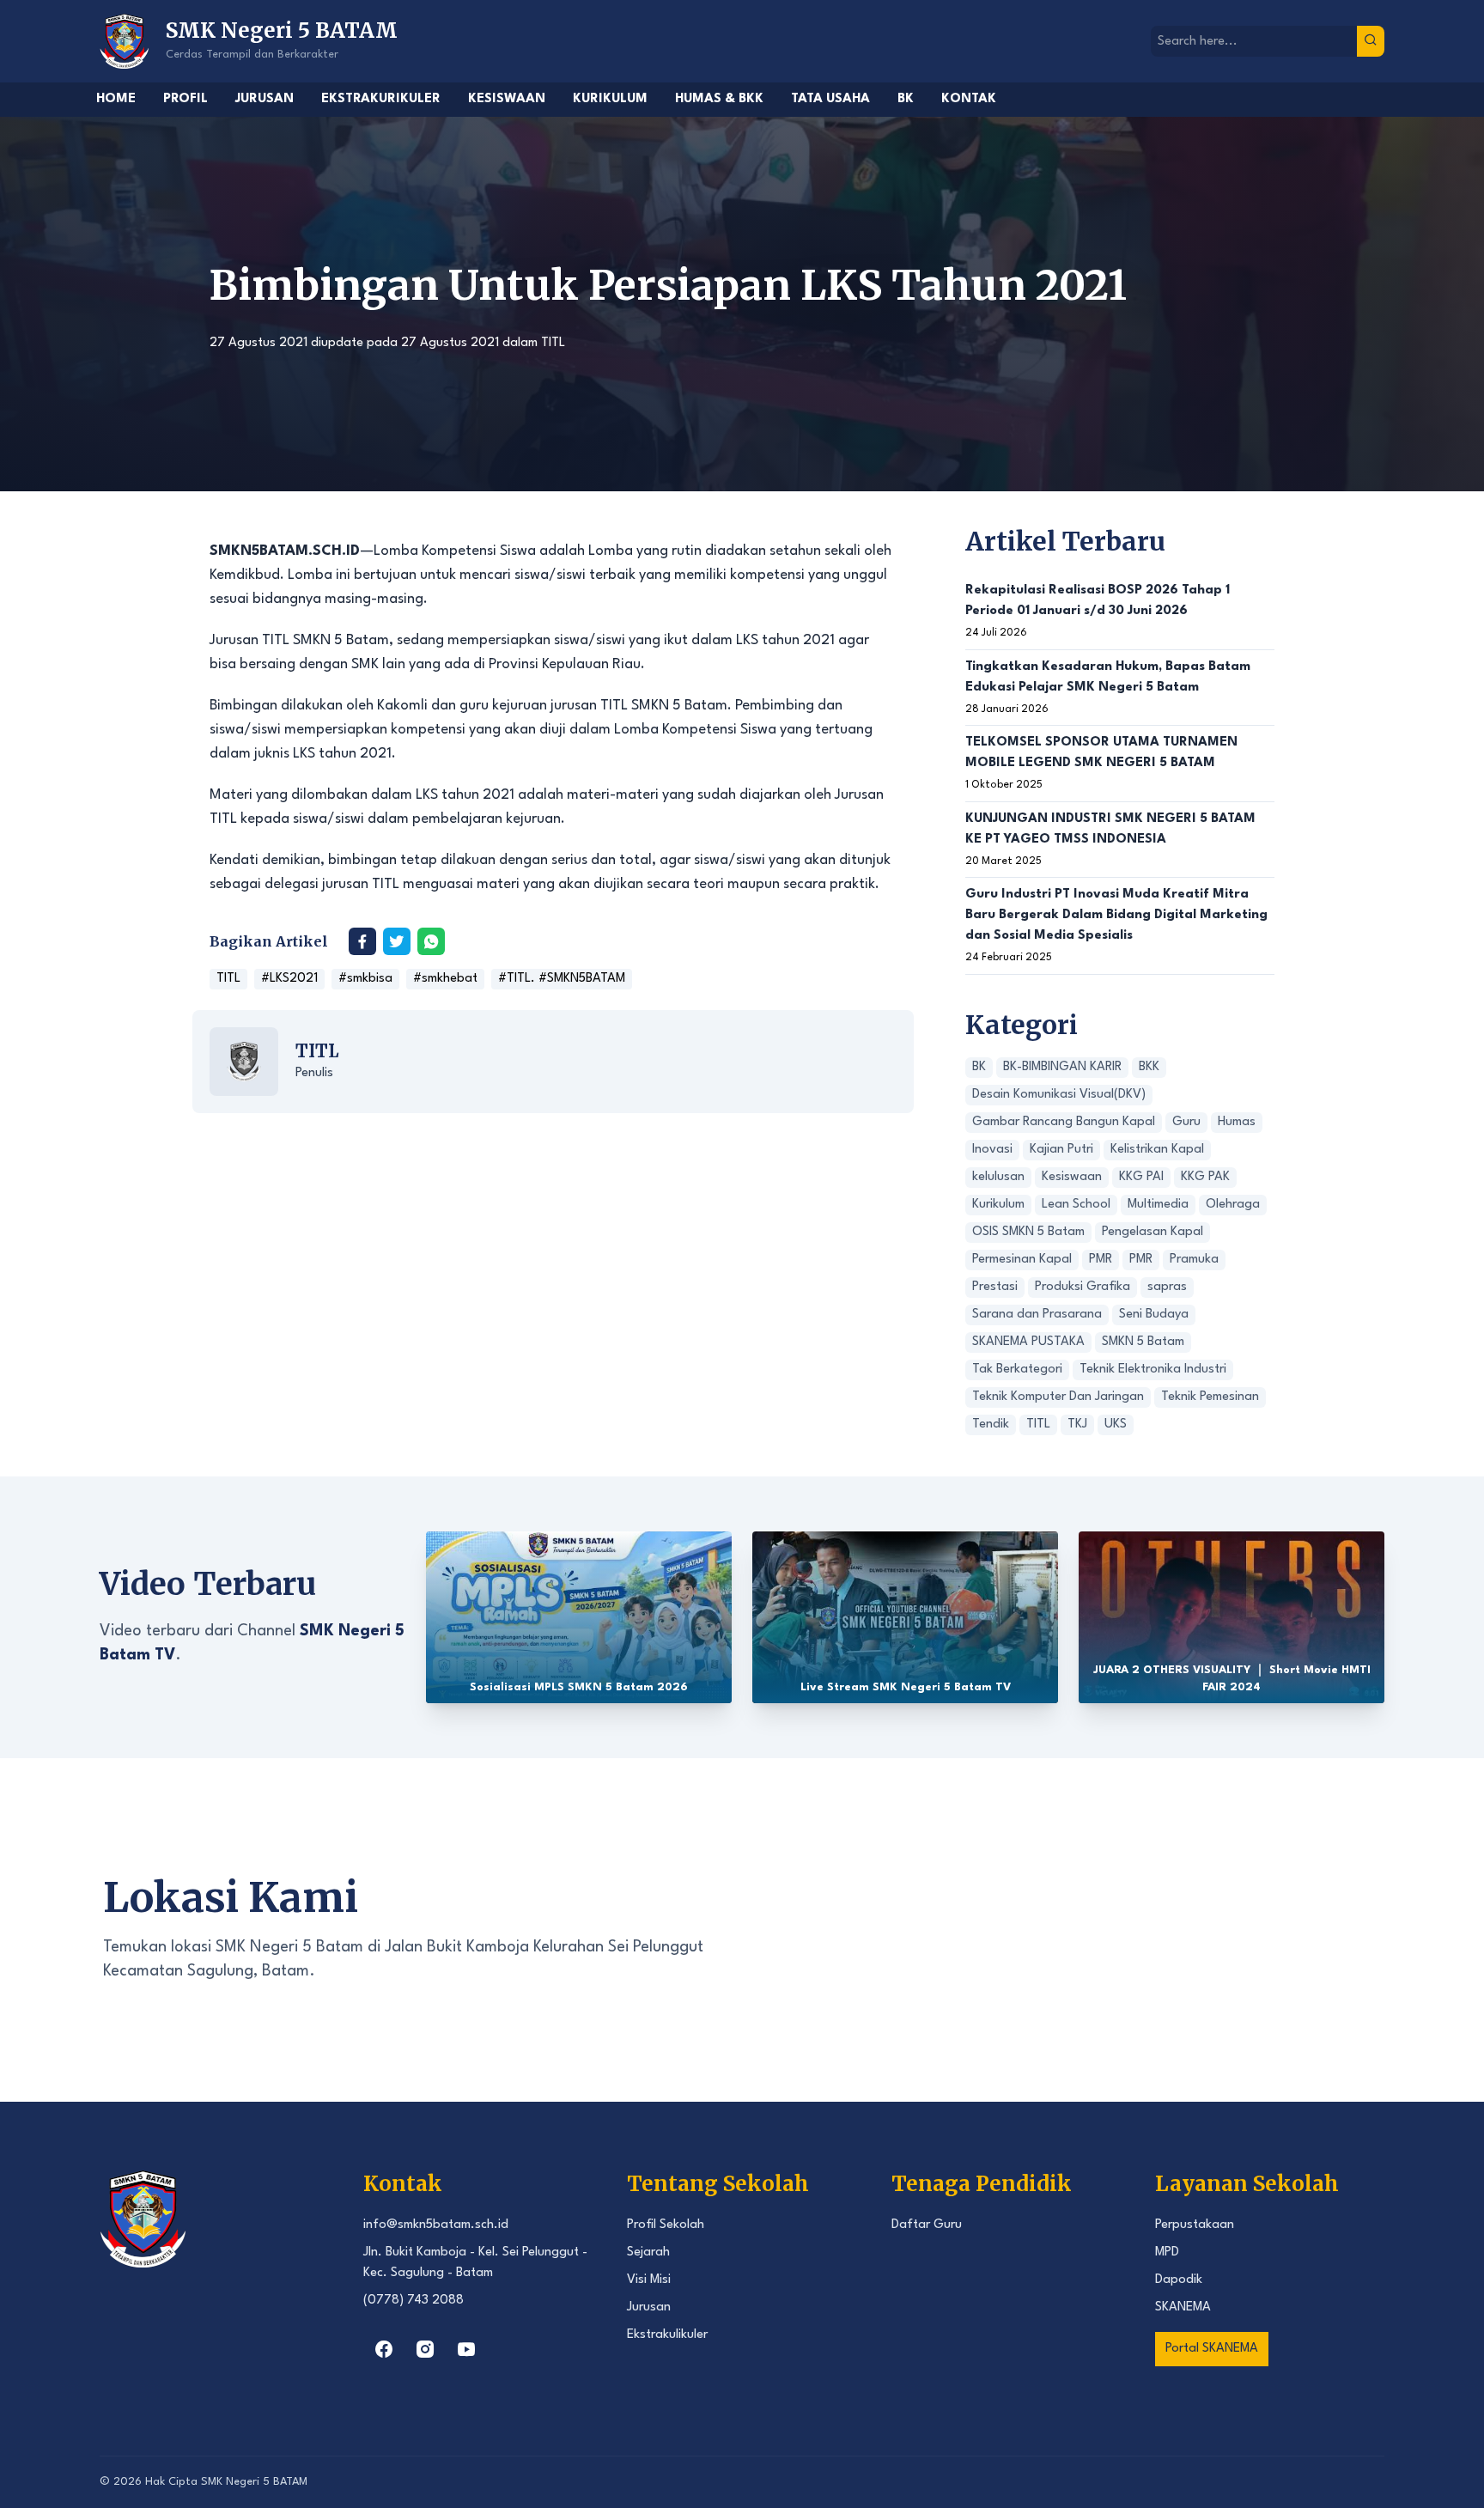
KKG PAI (1141, 1177)
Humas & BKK (719, 99)
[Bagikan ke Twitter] (397, 941)
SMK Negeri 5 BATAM (254, 2482)
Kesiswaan (507, 99)
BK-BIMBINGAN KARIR (1062, 1067)
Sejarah (648, 2252)
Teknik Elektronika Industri (1153, 1370)
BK (906, 99)
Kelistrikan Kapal (1157, 1150)
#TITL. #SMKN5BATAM (562, 979)
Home (116, 99)
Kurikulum (610, 99)
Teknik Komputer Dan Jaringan (1058, 1397)
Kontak (969, 99)
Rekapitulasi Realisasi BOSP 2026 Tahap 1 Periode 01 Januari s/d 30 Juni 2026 (1098, 601)
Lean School (1076, 1205)
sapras (1167, 1287)
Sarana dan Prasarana (1037, 1315)
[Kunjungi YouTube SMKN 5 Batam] (466, 2349)
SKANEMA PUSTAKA (1028, 1342)
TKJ (1077, 1424)
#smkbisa (365, 979)
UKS (1116, 1424)
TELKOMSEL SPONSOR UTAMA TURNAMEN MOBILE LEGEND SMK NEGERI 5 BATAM (1101, 753)
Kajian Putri (1061, 1150)
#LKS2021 (289, 979)
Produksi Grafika (1083, 1287)
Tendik (991, 1424)
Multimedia (1158, 1205)
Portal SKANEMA (1212, 2349)
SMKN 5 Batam (1143, 1342)
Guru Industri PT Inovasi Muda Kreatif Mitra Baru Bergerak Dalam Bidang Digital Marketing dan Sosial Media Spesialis (1116, 915)
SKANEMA (1183, 2307)
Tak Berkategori (1017, 1370)
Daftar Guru (927, 2225)
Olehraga (1233, 1205)
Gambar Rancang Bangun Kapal (1064, 1122)
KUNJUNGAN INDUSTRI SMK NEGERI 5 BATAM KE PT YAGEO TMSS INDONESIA (1110, 829)
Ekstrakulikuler (667, 2335)
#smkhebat (445, 979)
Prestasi (995, 1287)
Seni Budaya (1154, 1315)
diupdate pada (354, 343)
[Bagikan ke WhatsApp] (431, 941)
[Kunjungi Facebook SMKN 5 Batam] (384, 2349)
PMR (1101, 1260)
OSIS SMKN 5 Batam (1028, 1232)
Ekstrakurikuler (381, 99)
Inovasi (992, 1150)
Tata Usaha (830, 99)
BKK (1149, 1067)
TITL (553, 343)
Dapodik (1179, 2280)
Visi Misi (649, 2280)
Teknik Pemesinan (1210, 1397)
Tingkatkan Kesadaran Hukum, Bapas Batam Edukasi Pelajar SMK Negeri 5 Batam (1108, 677)
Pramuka (1194, 1260)
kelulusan (998, 1177)
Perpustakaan (1195, 2225)
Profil (185, 99)
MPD (1167, 2252)
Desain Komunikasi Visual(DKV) (1059, 1095)
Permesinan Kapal (1022, 1260)
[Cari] (1371, 41)
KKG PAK (1205, 1177)
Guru (1186, 1122)
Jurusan (265, 99)
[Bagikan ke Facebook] (362, 941)
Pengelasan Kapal (1153, 1232)
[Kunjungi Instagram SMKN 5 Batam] (425, 2349)
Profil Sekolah (666, 2225)
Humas (1237, 1122)
